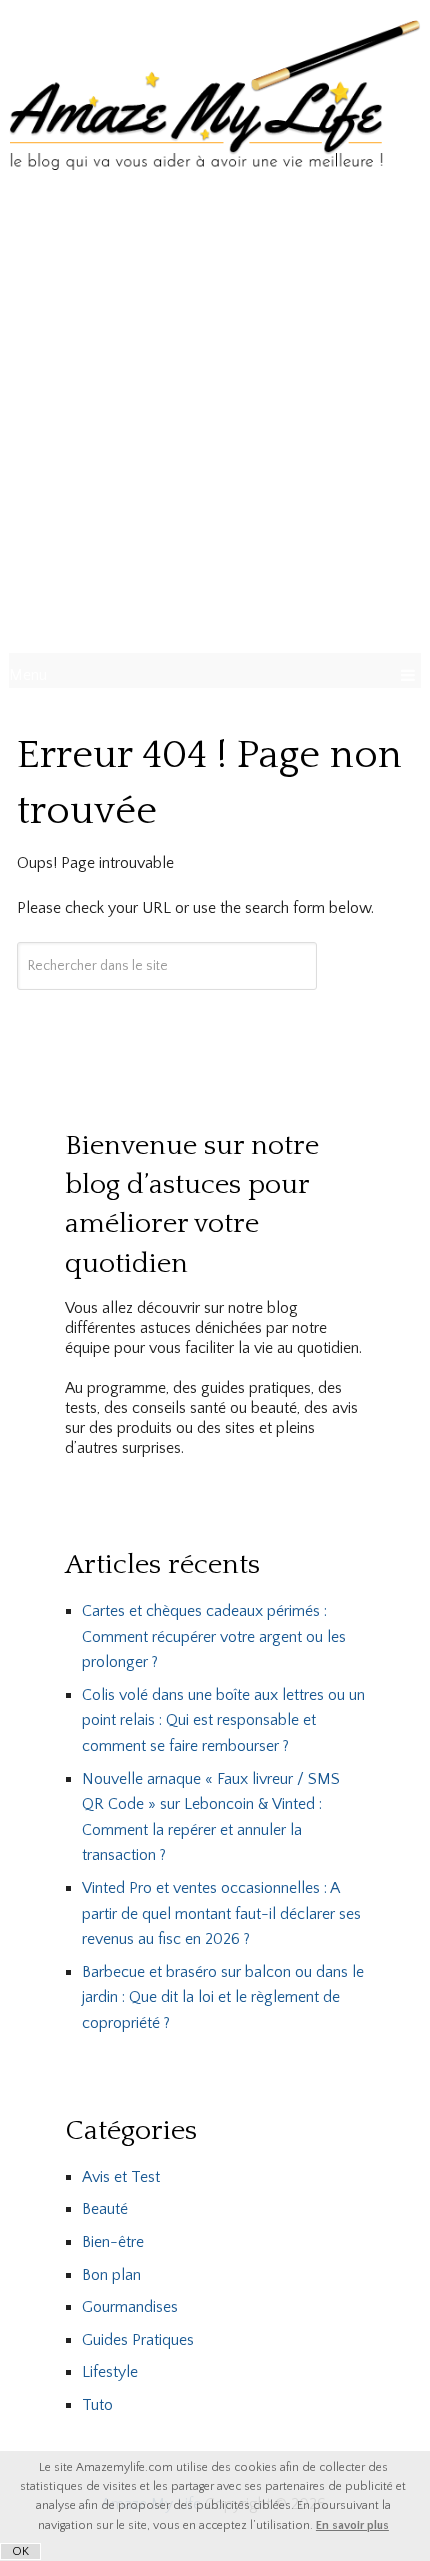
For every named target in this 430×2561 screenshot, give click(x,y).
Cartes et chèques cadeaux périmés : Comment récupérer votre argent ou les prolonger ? (214, 1636)
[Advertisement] (215, 423)
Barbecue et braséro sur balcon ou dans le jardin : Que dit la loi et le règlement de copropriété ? (223, 1997)
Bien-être (113, 2242)
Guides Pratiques (138, 2340)
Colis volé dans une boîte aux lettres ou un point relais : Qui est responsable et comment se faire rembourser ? (223, 1720)
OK (20, 2551)
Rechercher (167, 1024)
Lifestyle (110, 2372)
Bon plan (111, 2275)
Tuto (97, 2405)
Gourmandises (130, 2307)
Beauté (105, 2209)
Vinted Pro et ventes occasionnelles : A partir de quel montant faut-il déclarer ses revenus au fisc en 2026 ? (221, 1913)
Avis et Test (121, 2177)
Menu (28, 675)
